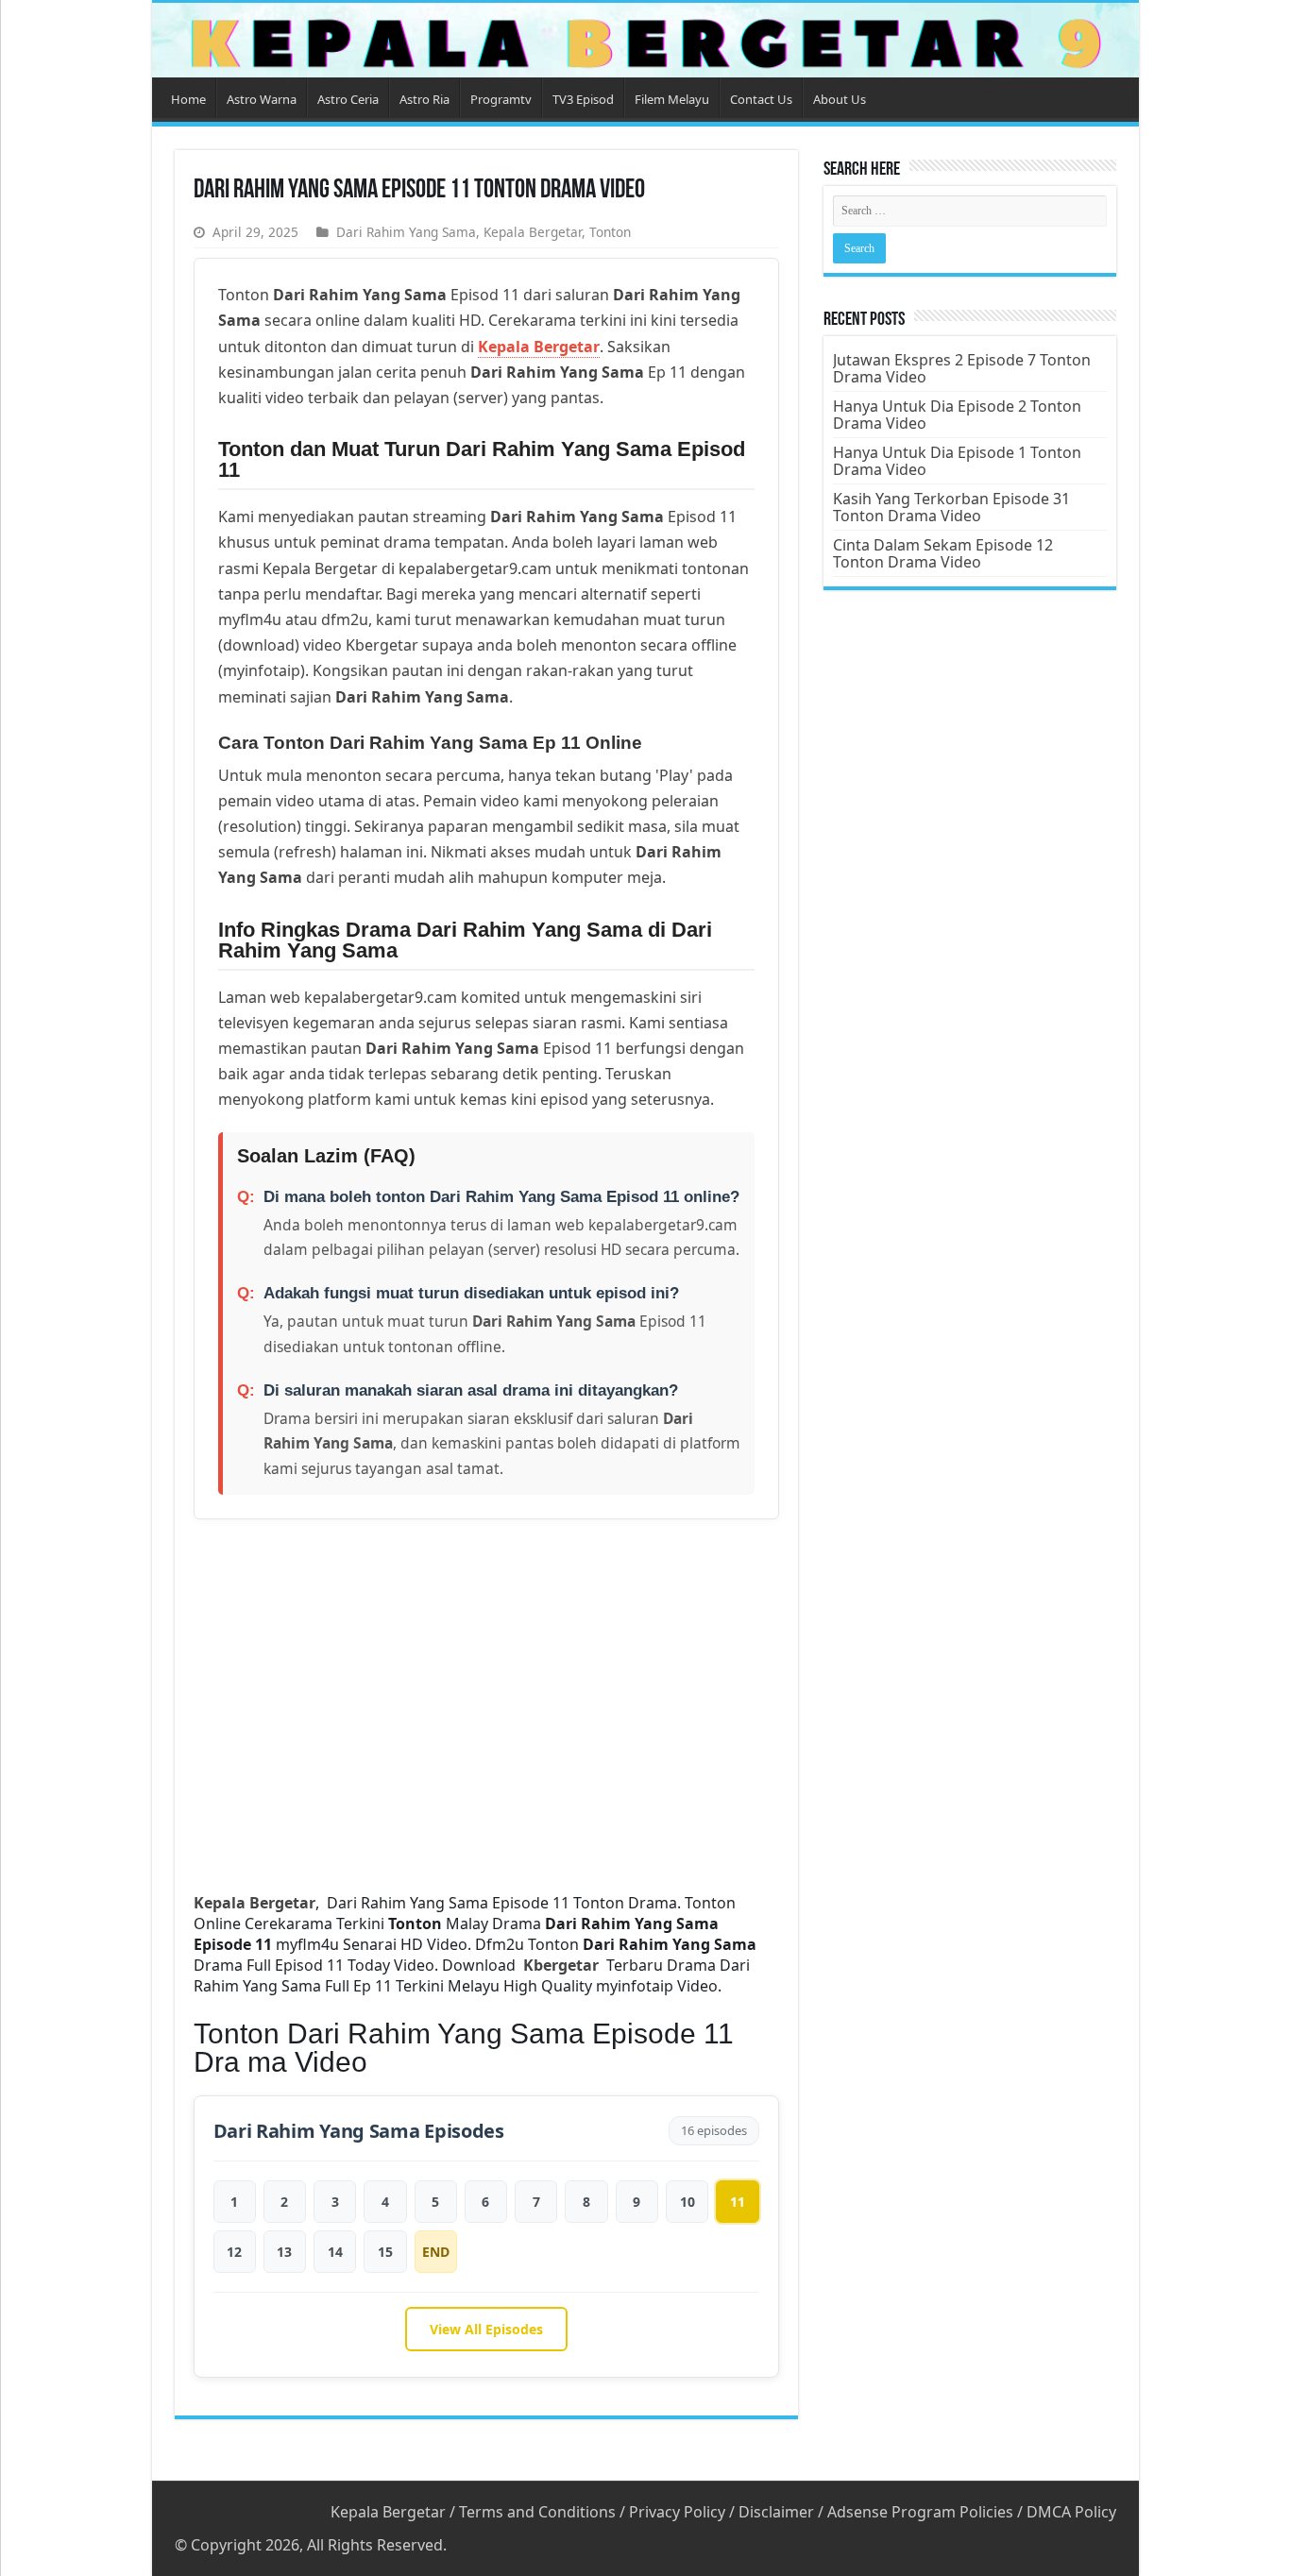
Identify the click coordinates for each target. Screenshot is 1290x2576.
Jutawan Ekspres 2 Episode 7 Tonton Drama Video (962, 368)
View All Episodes (486, 2329)
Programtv (501, 99)
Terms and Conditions (537, 2512)
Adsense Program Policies (920, 2512)
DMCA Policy (1071, 2512)
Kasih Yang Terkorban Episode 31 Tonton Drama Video (951, 507)
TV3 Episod (583, 99)
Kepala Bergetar (533, 232)
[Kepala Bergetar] (645, 40)
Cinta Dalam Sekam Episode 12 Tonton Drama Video (943, 553)
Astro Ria (424, 99)
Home (188, 99)
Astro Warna (262, 99)
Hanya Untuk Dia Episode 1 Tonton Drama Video (957, 461)
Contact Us (761, 99)
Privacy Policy (677, 2512)
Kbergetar (565, 1965)
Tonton (610, 232)
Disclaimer (776, 2512)
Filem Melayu (672, 99)
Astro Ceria (348, 99)
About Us (840, 99)
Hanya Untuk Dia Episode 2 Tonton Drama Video (957, 415)
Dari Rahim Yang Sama (406, 232)
